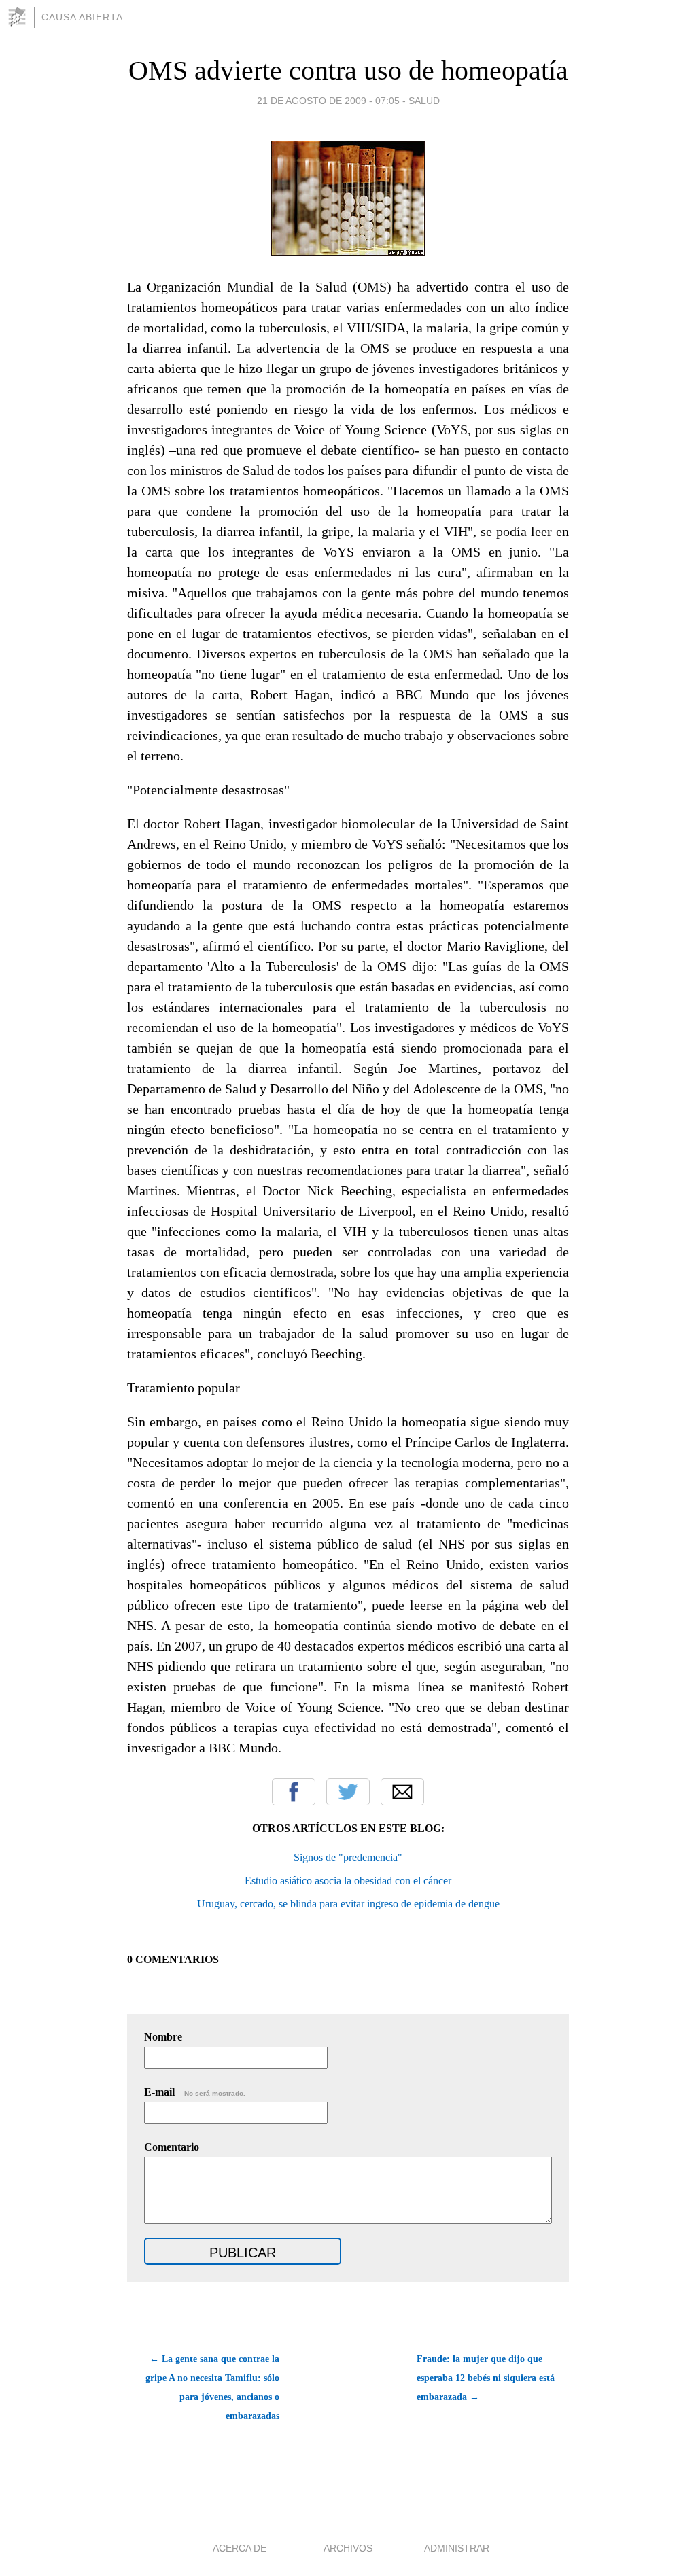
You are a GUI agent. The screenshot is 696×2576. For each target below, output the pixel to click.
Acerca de (240, 2548)
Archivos (348, 2548)
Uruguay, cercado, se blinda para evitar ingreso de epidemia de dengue (348, 1904)
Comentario (172, 2147)
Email (402, 1792)
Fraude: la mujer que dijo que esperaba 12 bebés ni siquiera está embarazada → (486, 2378)
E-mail (195, 2092)
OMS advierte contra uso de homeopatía (348, 70)
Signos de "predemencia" (348, 1857)
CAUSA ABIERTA (82, 17)
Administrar (457, 2548)
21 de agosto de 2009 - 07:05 (328, 101)
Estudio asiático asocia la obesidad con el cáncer (348, 1881)
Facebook (294, 1792)
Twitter (348, 1792)
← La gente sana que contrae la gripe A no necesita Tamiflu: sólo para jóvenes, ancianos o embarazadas (212, 2387)
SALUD (424, 101)
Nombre (163, 2037)
